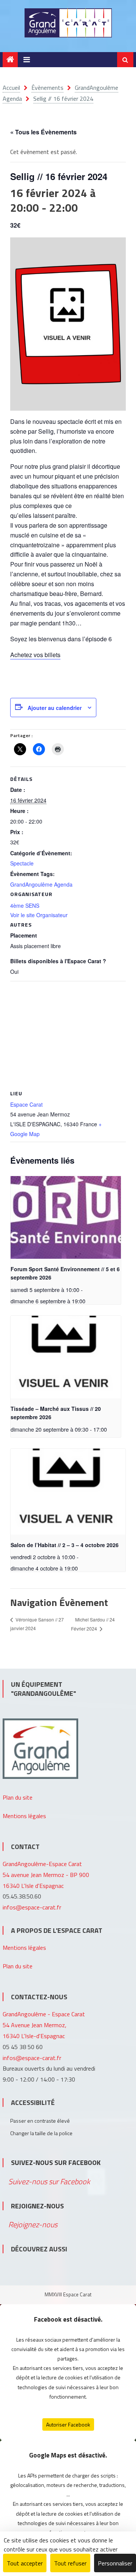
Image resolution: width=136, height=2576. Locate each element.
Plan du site (18, 1797)
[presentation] (66, 1217)
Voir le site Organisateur (39, 915)
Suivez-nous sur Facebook (56, 2163)
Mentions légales (24, 1816)
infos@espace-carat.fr (32, 1907)
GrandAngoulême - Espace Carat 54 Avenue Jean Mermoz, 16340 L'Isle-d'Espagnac (44, 2025)
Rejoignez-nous (37, 2206)
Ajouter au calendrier (55, 708)
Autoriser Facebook (68, 2424)
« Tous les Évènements (43, 132)
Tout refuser (70, 2563)
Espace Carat (26, 1104)
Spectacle (22, 863)
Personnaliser (115, 2563)
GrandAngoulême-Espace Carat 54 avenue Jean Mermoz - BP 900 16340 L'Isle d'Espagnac (46, 1875)
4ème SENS (25, 905)
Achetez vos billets (35, 655)
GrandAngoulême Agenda (41, 884)
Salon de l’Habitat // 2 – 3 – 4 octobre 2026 (65, 1545)
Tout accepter (25, 2563)
